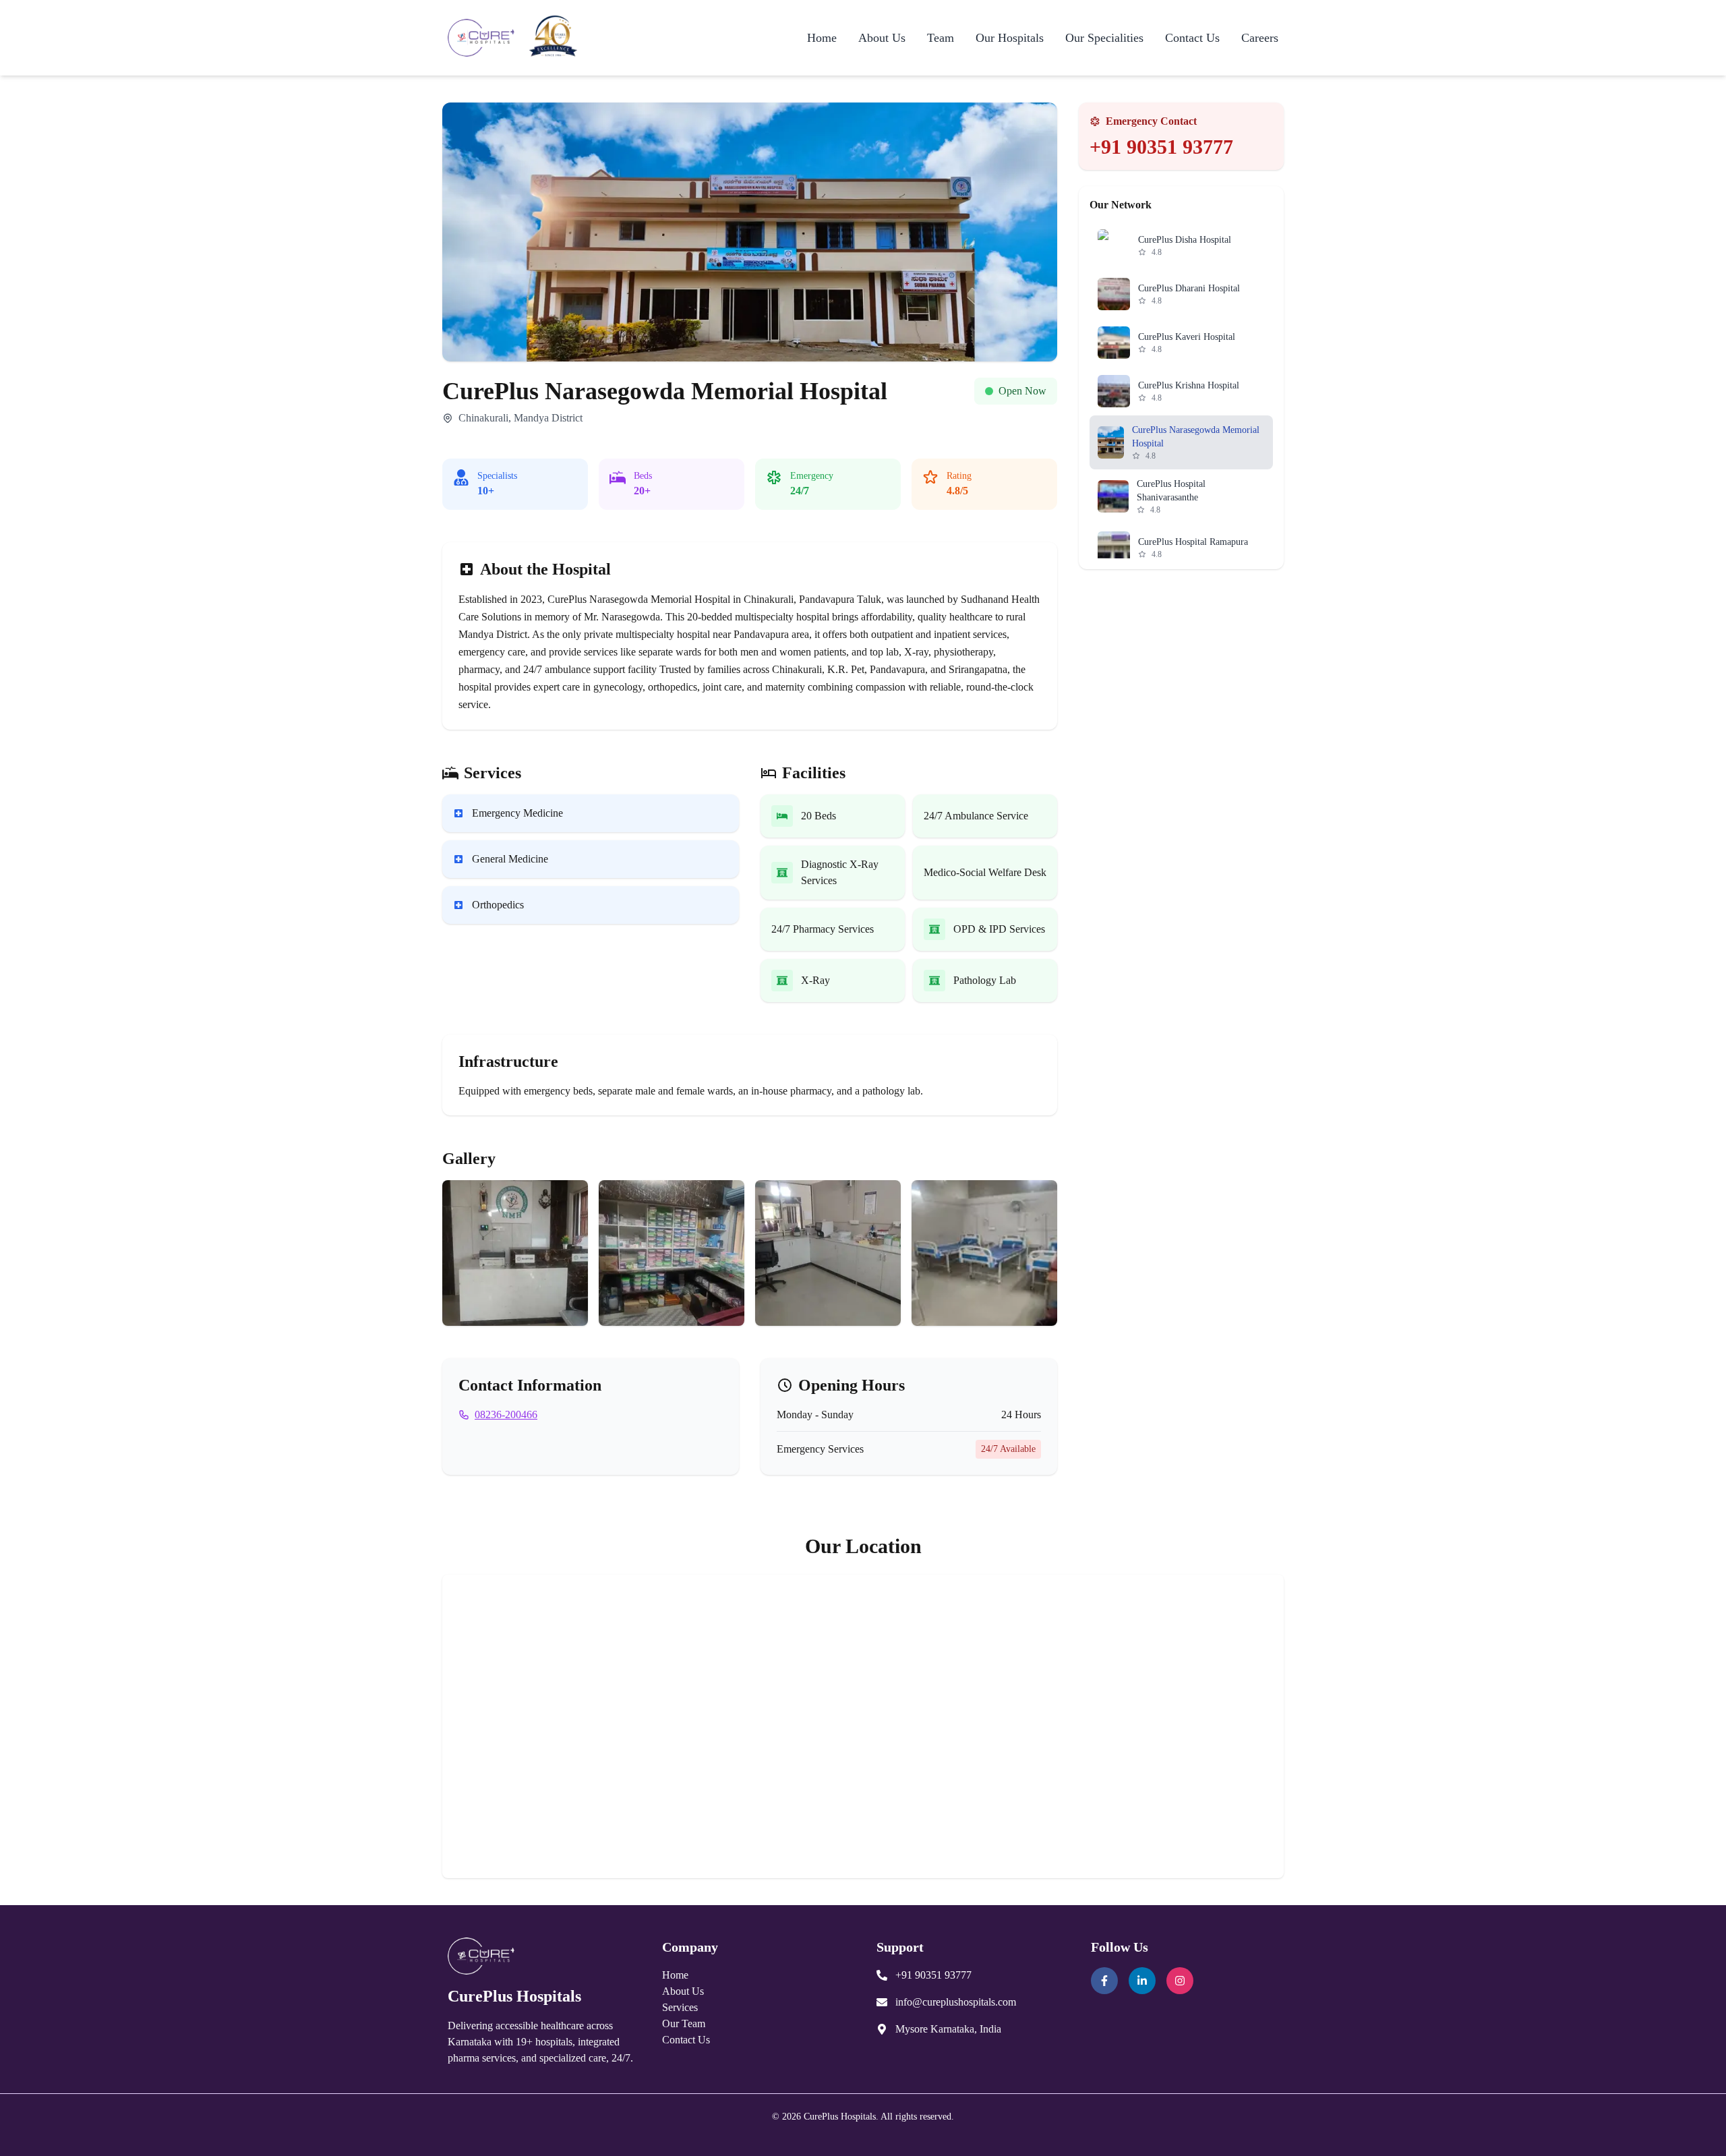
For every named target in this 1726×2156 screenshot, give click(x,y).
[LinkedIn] (1142, 1981)
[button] (515, 1253)
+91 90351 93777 (1161, 147)
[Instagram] (1180, 1981)
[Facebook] (1104, 1981)
